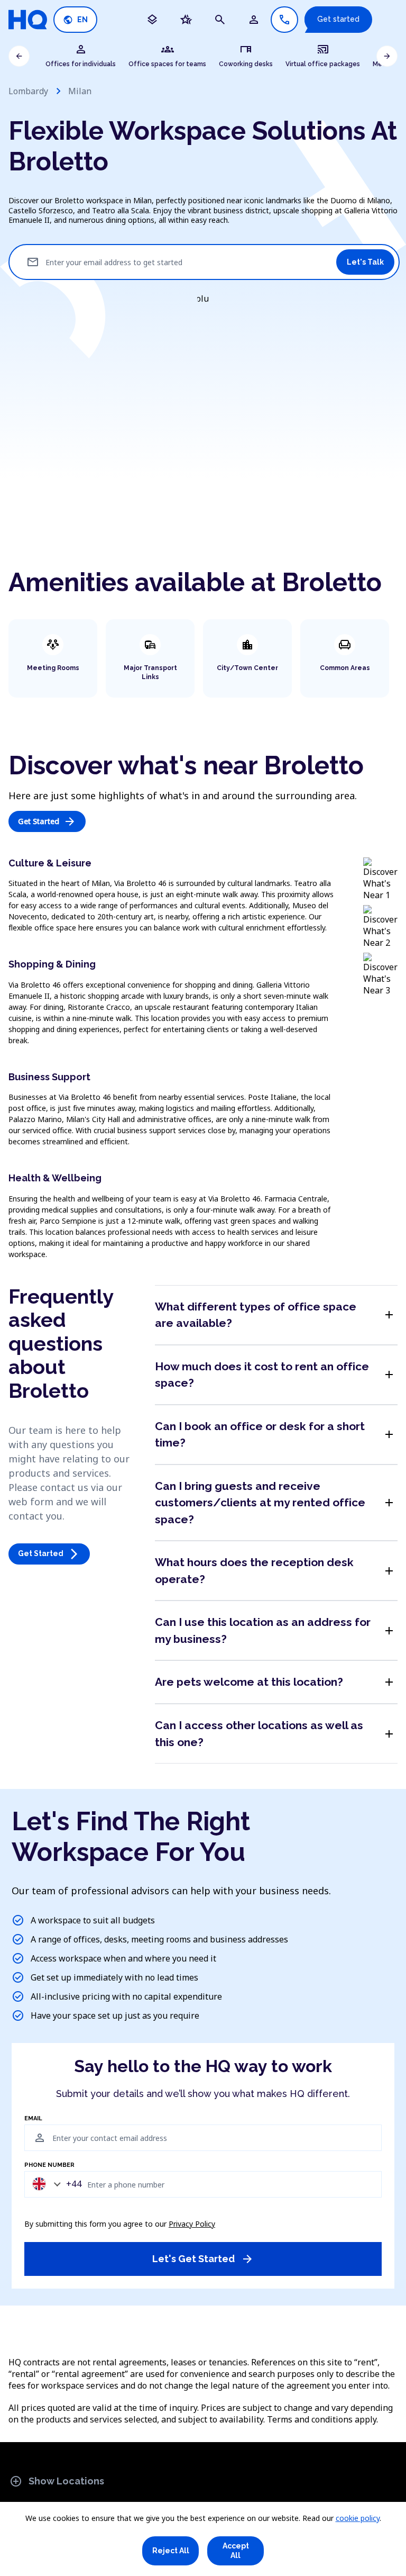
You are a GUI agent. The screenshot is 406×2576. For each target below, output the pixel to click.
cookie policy (358, 2518)
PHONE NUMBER (49, 2165)
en (75, 20)
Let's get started (203, 2259)
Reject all (171, 2551)
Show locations (57, 2481)
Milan (80, 91)
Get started (338, 19)
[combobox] (54, 2184)
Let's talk (365, 262)
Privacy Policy (192, 2224)
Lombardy (28, 91)
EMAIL (33, 2119)
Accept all (236, 2551)
